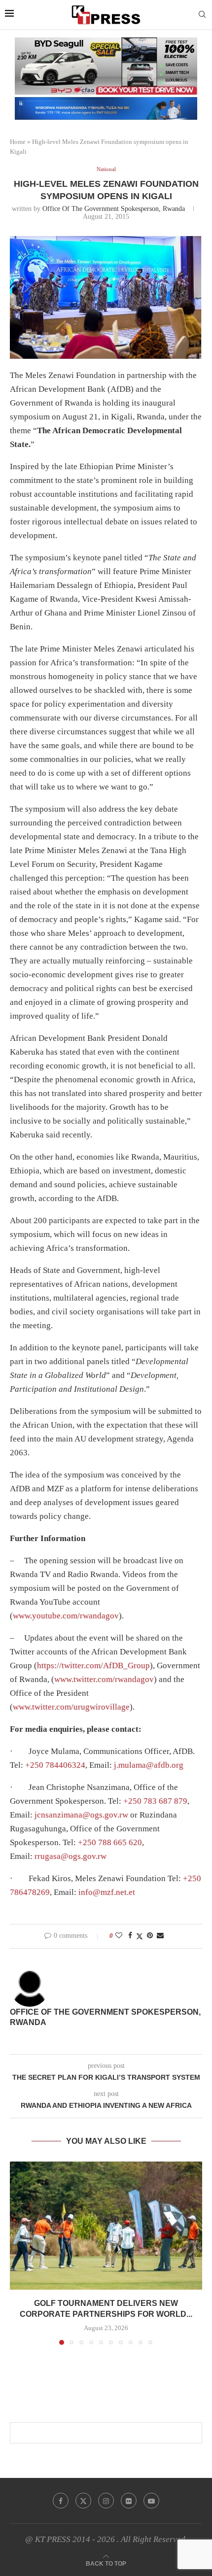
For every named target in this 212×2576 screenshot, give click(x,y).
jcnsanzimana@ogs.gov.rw (81, 1815)
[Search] (202, 15)
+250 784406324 (55, 1765)
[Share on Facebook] (130, 1936)
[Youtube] (151, 2501)
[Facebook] (61, 2501)
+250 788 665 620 (110, 1842)
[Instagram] (106, 2501)
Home (18, 142)
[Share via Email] (160, 1936)
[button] (18, 2253)
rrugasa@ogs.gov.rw (71, 1856)
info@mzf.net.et (107, 1892)
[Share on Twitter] (140, 1936)
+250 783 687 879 (155, 1801)
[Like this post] (119, 1936)
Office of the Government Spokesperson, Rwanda (114, 209)
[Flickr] (129, 2501)
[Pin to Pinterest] (150, 1936)
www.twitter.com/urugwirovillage (71, 1707)
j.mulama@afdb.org (149, 1765)
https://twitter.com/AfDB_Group (93, 1666)
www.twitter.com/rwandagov (104, 1679)
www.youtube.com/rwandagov (66, 1616)
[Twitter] (83, 2501)
